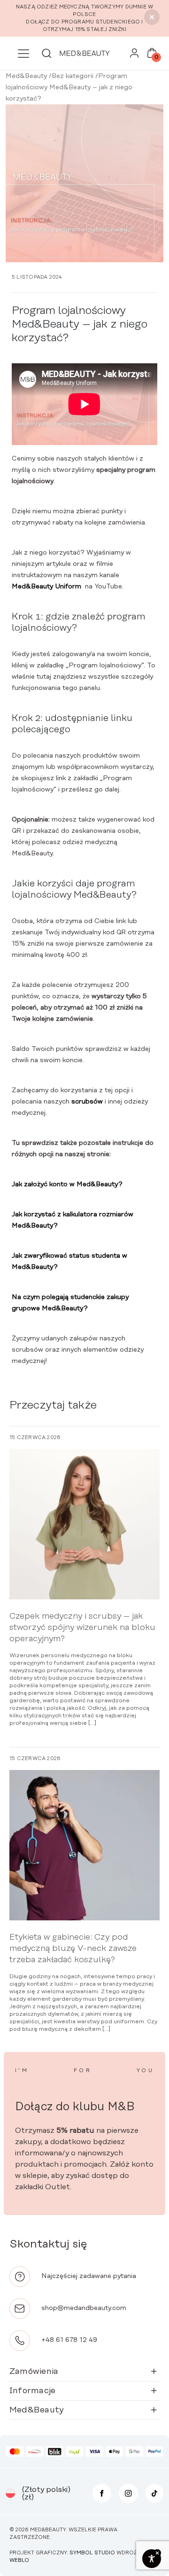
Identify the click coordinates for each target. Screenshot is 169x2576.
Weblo (19, 2560)
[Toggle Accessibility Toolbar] (152, 2559)
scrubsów (87, 1102)
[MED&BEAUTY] (84, 53)
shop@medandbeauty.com (84, 2308)
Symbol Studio (92, 2553)
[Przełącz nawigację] (23, 54)
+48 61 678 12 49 (69, 2340)
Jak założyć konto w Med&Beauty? (67, 1184)
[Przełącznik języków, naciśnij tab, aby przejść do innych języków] (10, 2493)
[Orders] (134, 55)
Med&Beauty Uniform (46, 587)
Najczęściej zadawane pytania (89, 2276)
